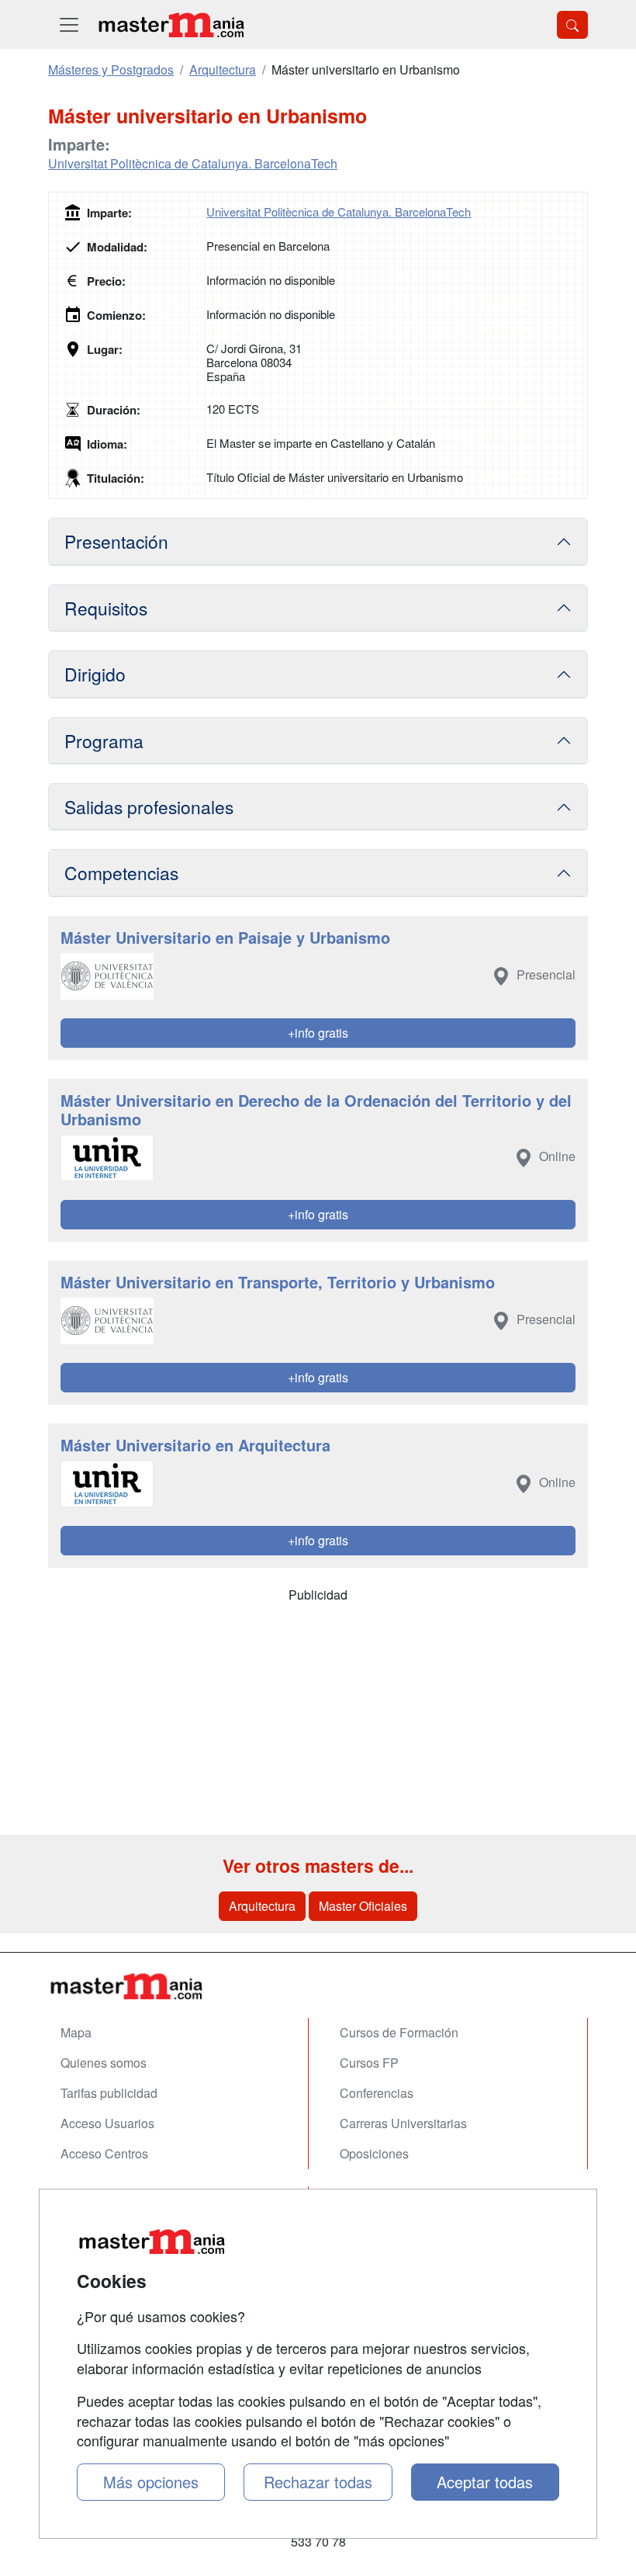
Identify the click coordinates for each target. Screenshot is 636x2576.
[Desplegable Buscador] (572, 25)
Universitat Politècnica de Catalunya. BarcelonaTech (193, 163)
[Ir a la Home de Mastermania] (318, 1986)
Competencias (121, 872)
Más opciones (151, 2482)
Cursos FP (369, 2063)
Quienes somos (104, 2063)
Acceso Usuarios (107, 2123)
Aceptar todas (485, 2482)
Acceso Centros (104, 2153)
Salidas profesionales (149, 806)
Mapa (76, 2032)
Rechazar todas (318, 2482)
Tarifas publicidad (109, 2093)
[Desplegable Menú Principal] (69, 24)
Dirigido (95, 674)
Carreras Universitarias (403, 2123)
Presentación (116, 541)
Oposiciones (374, 2153)
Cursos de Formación (399, 2032)
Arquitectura (262, 1906)
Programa (104, 740)
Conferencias (377, 2093)
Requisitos (106, 608)
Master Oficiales (363, 1906)
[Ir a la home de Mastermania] (171, 24)
